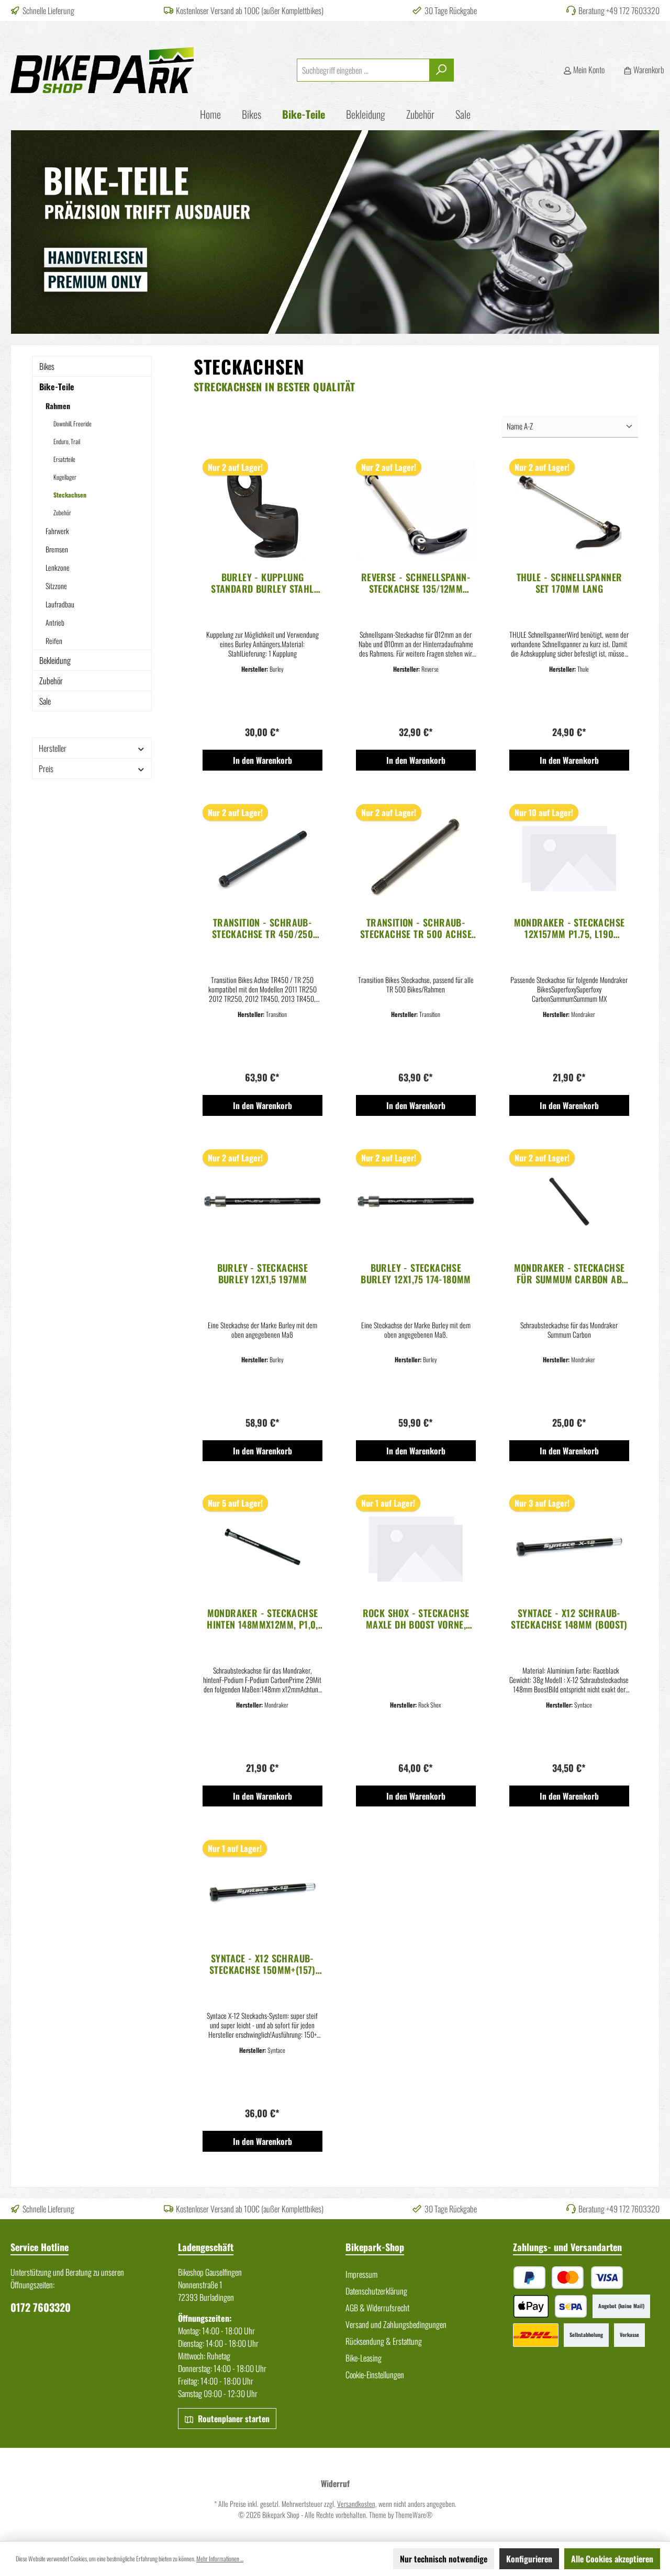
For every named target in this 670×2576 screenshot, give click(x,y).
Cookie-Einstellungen (375, 2375)
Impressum (361, 2274)
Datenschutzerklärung (376, 2291)
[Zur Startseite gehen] (102, 70)
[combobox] (363, 70)
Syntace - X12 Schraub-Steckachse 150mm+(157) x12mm (263, 1964)
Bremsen (57, 549)
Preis (46, 769)
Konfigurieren (529, 2559)
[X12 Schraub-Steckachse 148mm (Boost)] (569, 1547)
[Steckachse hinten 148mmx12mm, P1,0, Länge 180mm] (263, 1547)
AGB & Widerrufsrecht (377, 2308)
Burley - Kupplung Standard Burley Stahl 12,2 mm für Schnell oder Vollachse (263, 583)
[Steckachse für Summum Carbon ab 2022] (569, 1202)
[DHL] (536, 2335)
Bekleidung (55, 660)
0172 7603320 (41, 2307)
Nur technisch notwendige (444, 2559)
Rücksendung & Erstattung (384, 2341)
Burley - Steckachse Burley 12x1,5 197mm (263, 1273)
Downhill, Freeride (72, 423)
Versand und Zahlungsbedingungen (396, 2324)
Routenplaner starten (233, 2419)
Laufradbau (60, 604)
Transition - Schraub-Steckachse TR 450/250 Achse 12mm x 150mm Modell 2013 (263, 928)
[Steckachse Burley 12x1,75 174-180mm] (416, 1202)
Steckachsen (70, 495)
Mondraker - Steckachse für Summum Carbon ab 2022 (569, 1273)
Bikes (47, 366)
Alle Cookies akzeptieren (612, 2559)
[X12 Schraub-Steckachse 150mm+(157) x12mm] (263, 1892)
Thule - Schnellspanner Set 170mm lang (569, 583)
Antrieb (55, 622)
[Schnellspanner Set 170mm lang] (569, 511)
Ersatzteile (64, 459)
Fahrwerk (57, 531)
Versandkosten (356, 2504)
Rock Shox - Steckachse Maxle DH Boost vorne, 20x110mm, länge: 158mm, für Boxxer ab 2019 (416, 1619)
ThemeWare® (414, 2515)
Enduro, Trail (67, 441)
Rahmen (58, 406)
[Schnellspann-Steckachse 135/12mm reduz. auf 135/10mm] (416, 511)
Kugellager (65, 477)
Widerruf (335, 2483)
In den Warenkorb (263, 760)
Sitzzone (56, 586)
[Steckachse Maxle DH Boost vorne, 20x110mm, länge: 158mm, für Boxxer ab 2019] (416, 1547)
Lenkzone (58, 567)
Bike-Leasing (364, 2358)
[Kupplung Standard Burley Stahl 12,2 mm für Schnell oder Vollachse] (263, 511)
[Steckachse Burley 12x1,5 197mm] (263, 1202)
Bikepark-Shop (375, 2247)
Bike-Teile (57, 387)
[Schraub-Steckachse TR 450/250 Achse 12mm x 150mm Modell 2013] (263, 856)
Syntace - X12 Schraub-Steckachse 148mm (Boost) (569, 1619)
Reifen (54, 641)
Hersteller (53, 748)
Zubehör (62, 512)
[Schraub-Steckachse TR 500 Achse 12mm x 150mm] (416, 856)
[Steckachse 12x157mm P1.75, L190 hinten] (569, 856)
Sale (45, 701)
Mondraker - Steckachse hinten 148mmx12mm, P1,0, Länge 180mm (263, 1619)
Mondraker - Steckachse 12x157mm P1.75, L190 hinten (569, 928)
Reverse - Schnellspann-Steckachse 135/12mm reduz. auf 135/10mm (416, 583)
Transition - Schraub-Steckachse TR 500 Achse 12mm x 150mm (416, 928)
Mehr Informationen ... (220, 2558)
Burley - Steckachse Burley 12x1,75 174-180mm (416, 1273)
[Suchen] (442, 70)
